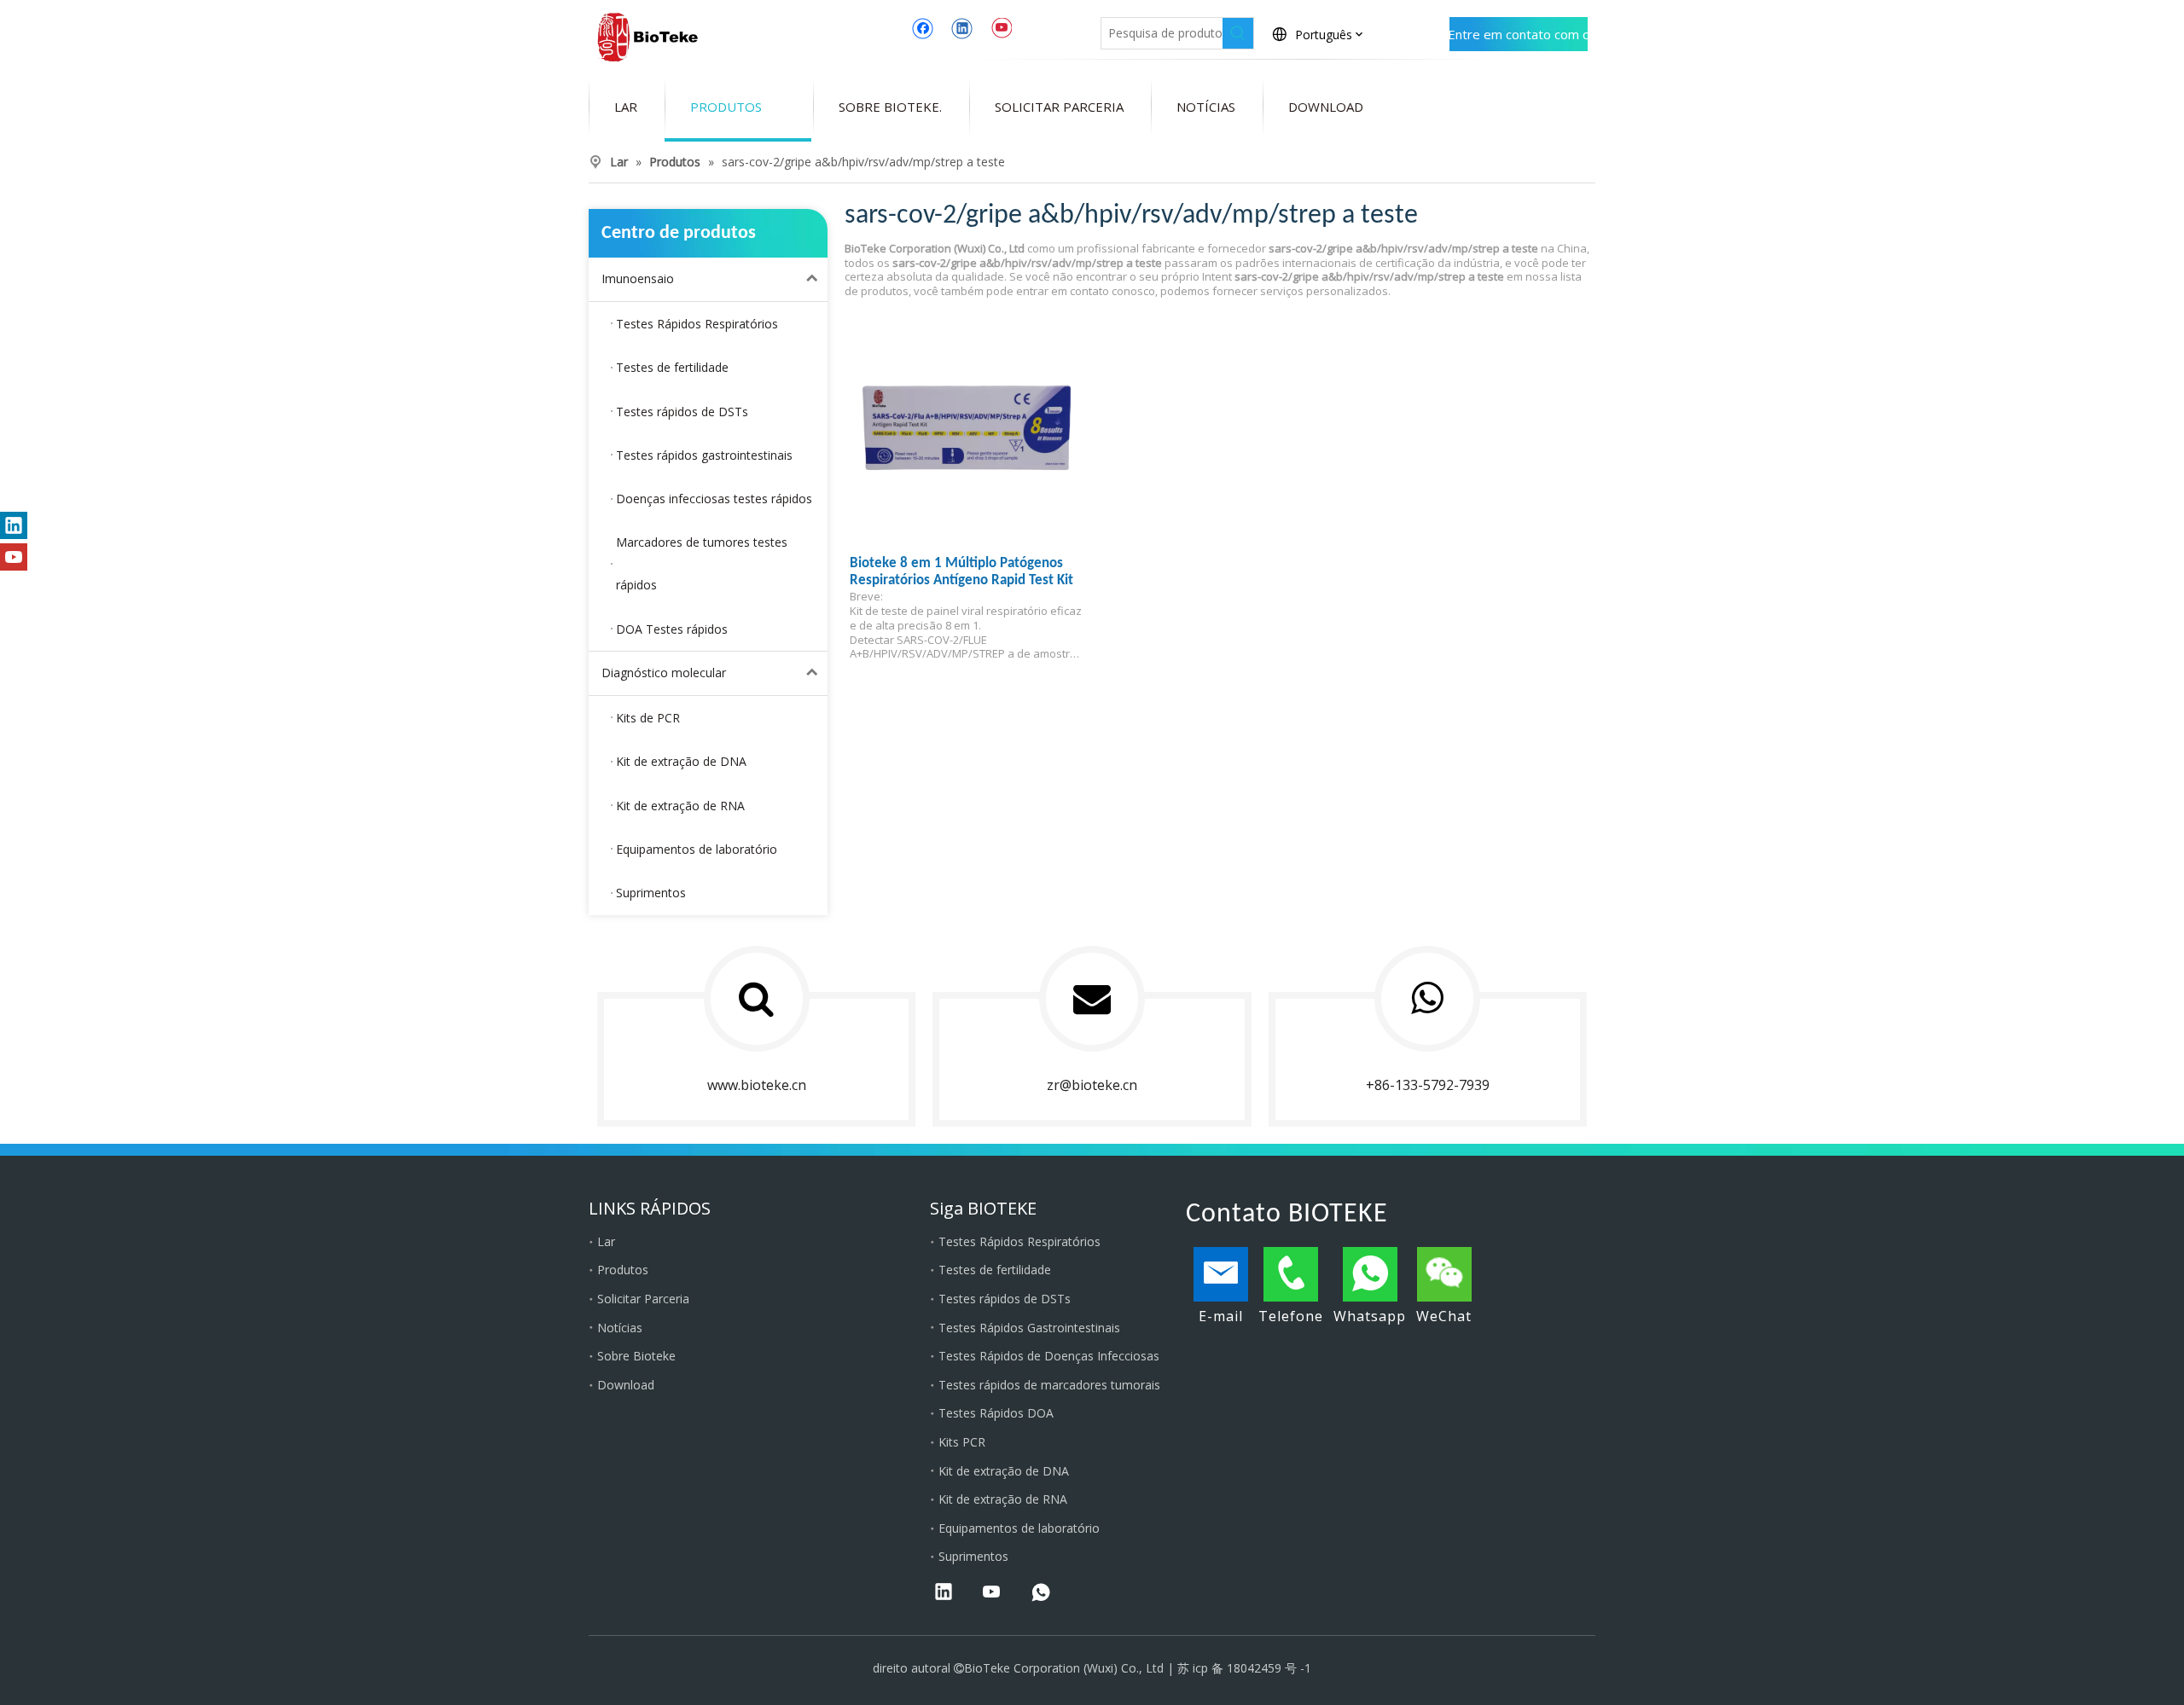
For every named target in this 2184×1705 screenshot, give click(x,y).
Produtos (623, 1270)
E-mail (1221, 1316)
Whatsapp (1370, 1316)
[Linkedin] (962, 28)
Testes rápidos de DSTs (1005, 1299)
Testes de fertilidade (995, 1270)
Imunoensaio (638, 278)
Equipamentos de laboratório (1019, 1528)
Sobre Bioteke (636, 1356)
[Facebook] (923, 28)
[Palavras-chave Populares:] (1238, 33)
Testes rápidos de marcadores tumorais (1049, 1385)
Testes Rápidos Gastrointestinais (1029, 1328)
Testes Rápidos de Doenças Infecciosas (1049, 1356)
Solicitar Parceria (643, 1299)
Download (626, 1385)
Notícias (620, 1328)
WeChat (1444, 1316)
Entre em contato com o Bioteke (1519, 38)
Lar (606, 1241)
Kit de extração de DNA (1004, 1471)
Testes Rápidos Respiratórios (1019, 1241)
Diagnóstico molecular (664, 673)
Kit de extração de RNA (1003, 1499)
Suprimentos (973, 1556)
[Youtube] (1001, 28)
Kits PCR (962, 1442)
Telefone (1291, 1316)
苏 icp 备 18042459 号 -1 (1244, 1668)
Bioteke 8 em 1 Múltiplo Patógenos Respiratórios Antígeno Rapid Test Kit (961, 572)
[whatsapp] (1041, 1593)
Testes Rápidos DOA (996, 1413)
